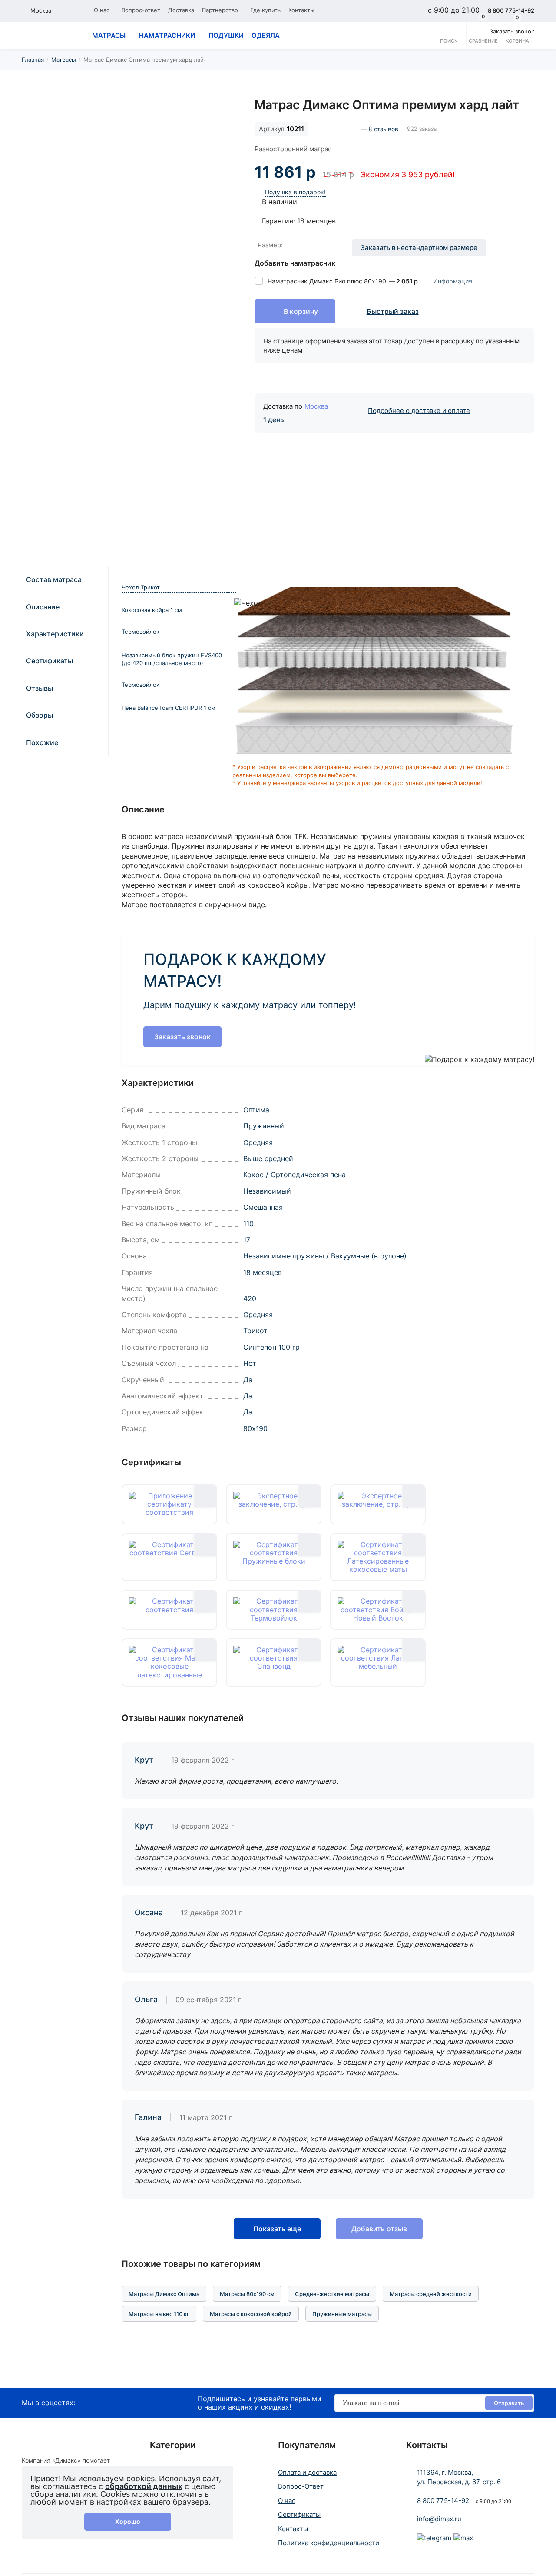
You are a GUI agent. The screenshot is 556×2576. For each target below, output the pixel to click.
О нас (102, 10)
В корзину (301, 311)
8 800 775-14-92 (443, 2501)
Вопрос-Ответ (301, 2486)
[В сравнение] (221, 113)
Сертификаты (50, 661)
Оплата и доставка (307, 2472)
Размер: (270, 245)
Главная (33, 60)
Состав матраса (54, 579)
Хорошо (128, 2521)
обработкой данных (144, 2486)
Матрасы (64, 60)
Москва (316, 406)
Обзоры (40, 715)
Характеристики (55, 634)
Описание (43, 607)
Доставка (181, 10)
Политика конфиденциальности (329, 2543)
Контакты (301, 10)
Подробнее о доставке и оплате (419, 411)
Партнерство (220, 10)
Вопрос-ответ (141, 10)
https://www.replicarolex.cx (45, 2383)
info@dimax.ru (439, 2519)
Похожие (42, 742)
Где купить (265, 10)
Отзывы (40, 688)
